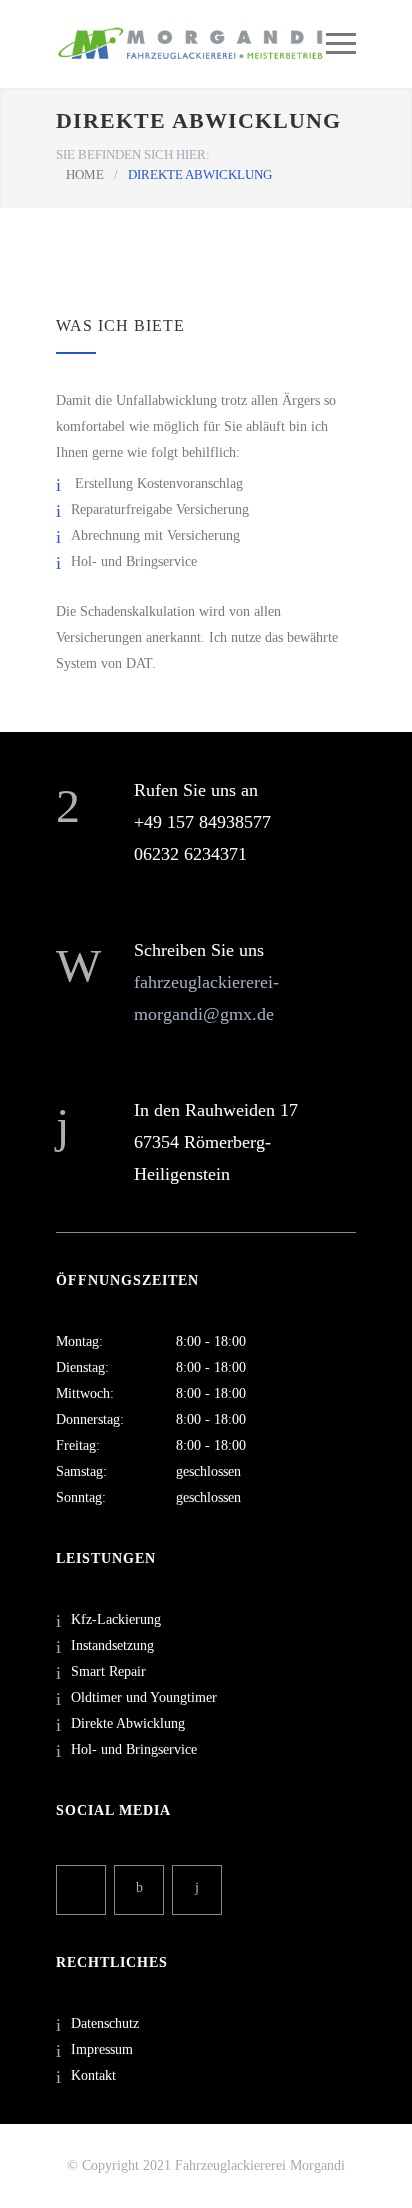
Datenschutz (105, 2023)
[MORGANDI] (191, 44)
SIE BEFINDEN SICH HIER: (133, 154)
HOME (85, 174)
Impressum (102, 2049)
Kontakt (93, 2075)
